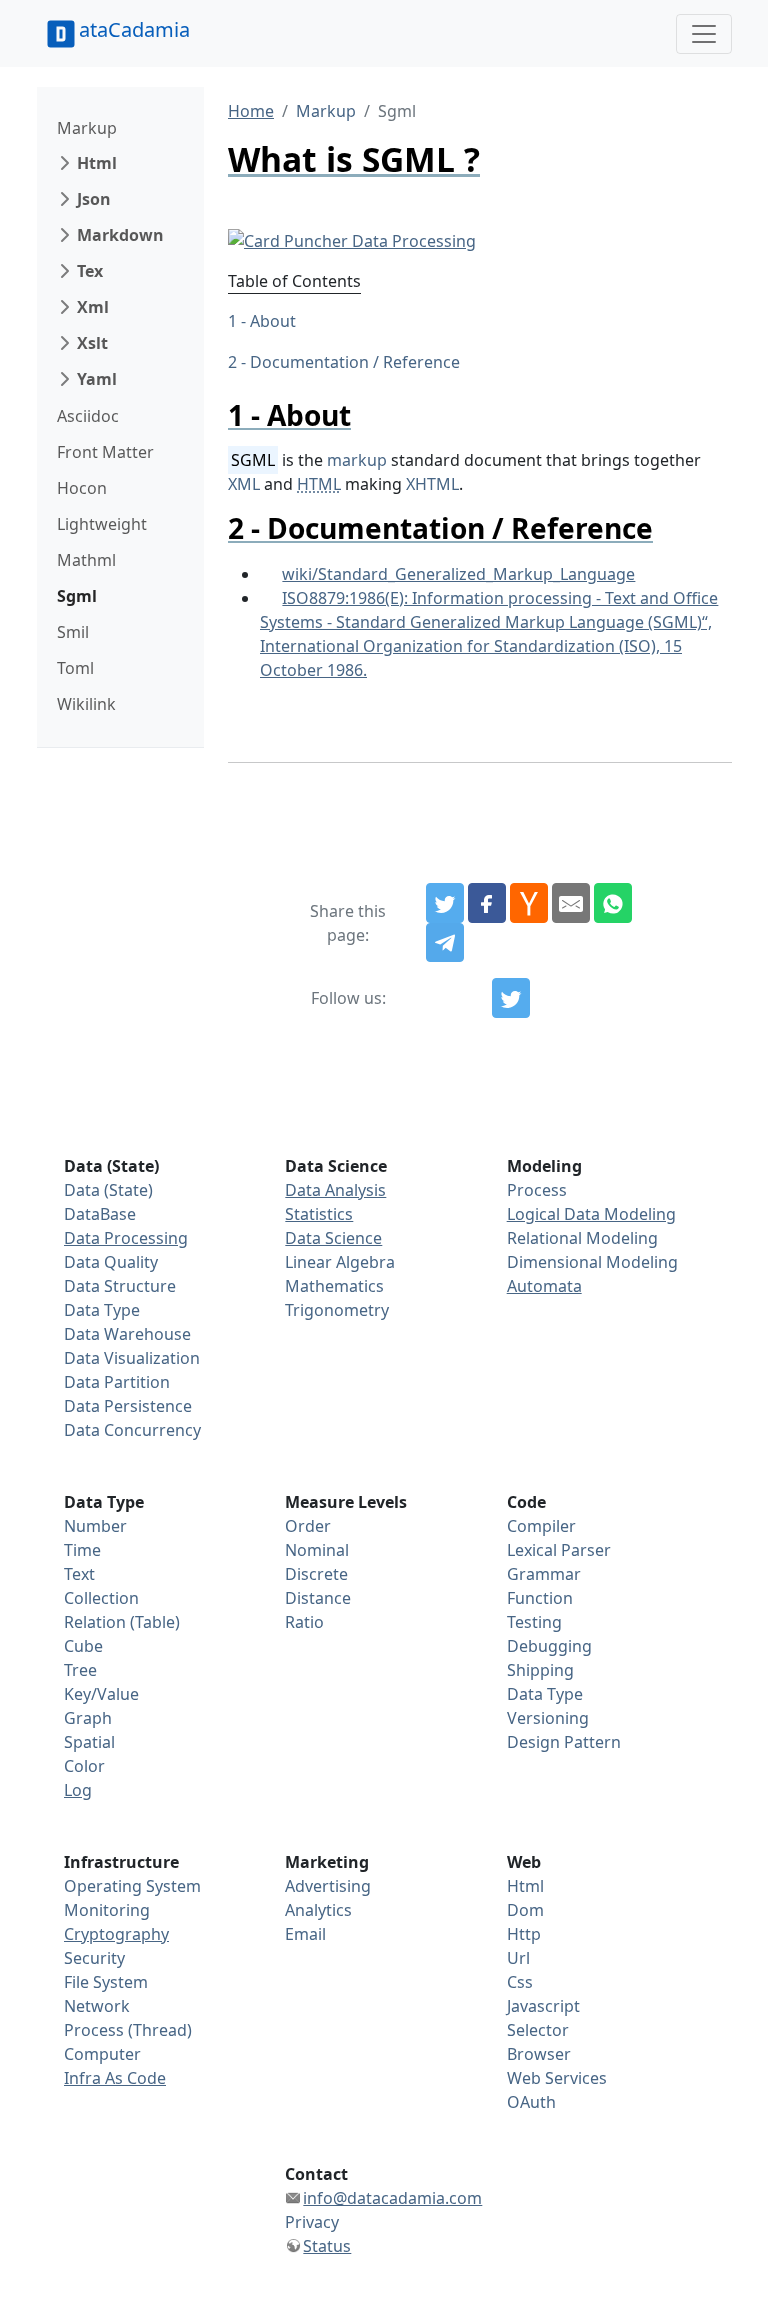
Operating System (132, 1886)
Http (524, 1934)
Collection (101, 1598)
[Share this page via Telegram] (445, 943)
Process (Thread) (128, 2030)
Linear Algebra (340, 1262)
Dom (525, 1910)
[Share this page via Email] (571, 903)
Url (518, 1958)
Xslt (92, 343)
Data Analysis (335, 1190)
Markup (87, 128)
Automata (544, 1286)
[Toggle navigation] (704, 34)
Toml (75, 668)
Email (305, 1934)
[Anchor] (365, 415)
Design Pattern (564, 1742)
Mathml (86, 560)
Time (82, 1550)
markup (357, 460)
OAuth (531, 2102)
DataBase (100, 1214)
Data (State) (108, 1190)
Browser (539, 2054)
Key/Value (101, 1694)
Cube (83, 1646)
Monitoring (107, 1910)
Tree (80, 1670)
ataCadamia (134, 29)
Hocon (82, 488)
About (273, 321)
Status (327, 2246)
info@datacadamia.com (392, 2198)
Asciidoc (88, 416)
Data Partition (117, 1382)
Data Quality (111, 1262)
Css (520, 1982)
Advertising (328, 1886)
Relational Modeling (582, 1238)
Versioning (548, 1718)
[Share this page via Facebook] (487, 903)
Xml (93, 307)
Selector (538, 2030)
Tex (90, 271)
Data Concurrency (132, 1430)
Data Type (102, 1310)
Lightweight (102, 524)
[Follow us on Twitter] (511, 998)
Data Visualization (132, 1358)
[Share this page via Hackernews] (529, 903)
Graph (88, 1718)
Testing (534, 1622)
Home (251, 111)
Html (97, 163)
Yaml (97, 379)
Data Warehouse (127, 1334)
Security (94, 1958)
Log (78, 1790)
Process (537, 1190)
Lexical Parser (559, 1550)
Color (84, 1766)
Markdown (120, 235)
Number (95, 1526)
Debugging (549, 1646)
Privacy (312, 2222)
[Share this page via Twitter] (445, 903)
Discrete (316, 1574)
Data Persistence (128, 1406)
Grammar (544, 1574)
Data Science (333, 1238)
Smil (73, 632)
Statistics (319, 1214)
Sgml (77, 596)
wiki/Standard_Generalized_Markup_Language (458, 574)
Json (94, 199)
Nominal (317, 1550)
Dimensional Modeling (592, 1262)
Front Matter (105, 452)
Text (79, 1574)
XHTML (432, 484)
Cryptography (116, 1934)
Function (540, 1598)
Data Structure (120, 1286)
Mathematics (334, 1286)
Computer (102, 2054)
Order (308, 1526)
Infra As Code (115, 2078)
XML (244, 484)
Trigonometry (337, 1310)
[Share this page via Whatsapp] (613, 903)
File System (106, 1982)
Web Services (557, 2078)
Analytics (318, 1910)
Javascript (543, 2006)
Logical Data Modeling (591, 1214)
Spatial (89, 1742)
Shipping (540, 1670)
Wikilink (86, 704)
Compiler (541, 1526)
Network (97, 2006)
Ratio (304, 1622)
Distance (318, 1598)
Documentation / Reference (355, 362)
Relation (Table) (122, 1622)
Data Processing (126, 1238)
